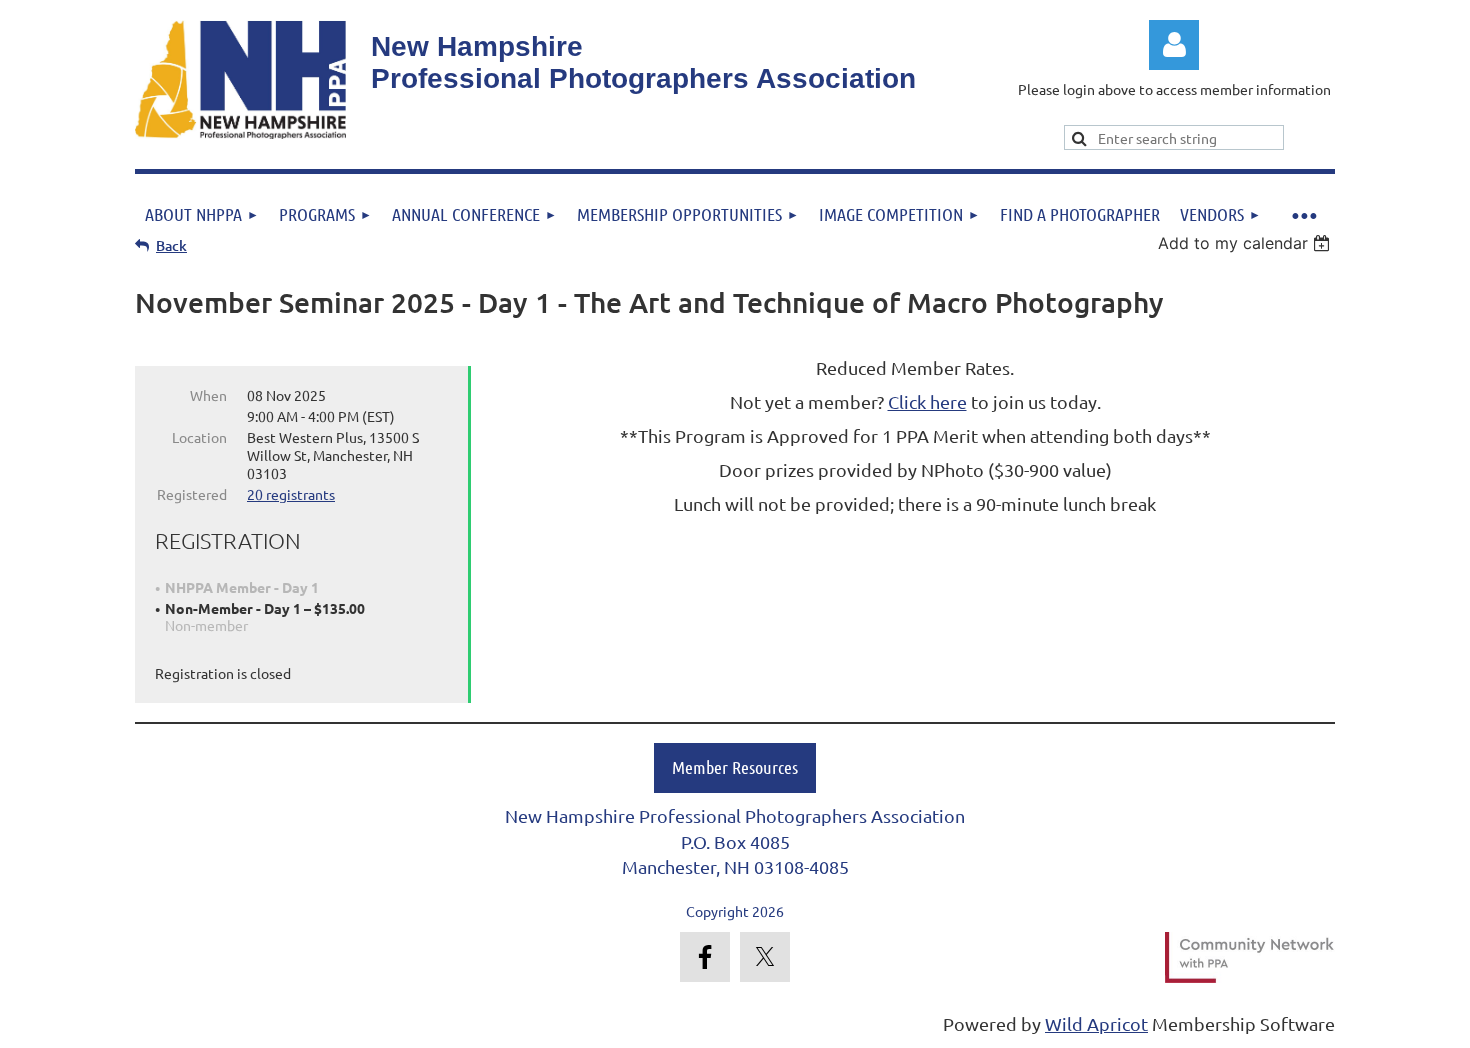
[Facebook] (705, 957)
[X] (765, 957)
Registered (192, 494)
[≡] (1303, 212)
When (208, 395)
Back (171, 245)
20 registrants (291, 494)
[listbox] (1246, 243)
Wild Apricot (1096, 1023)
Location (199, 437)
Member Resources (735, 767)
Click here (927, 401)
